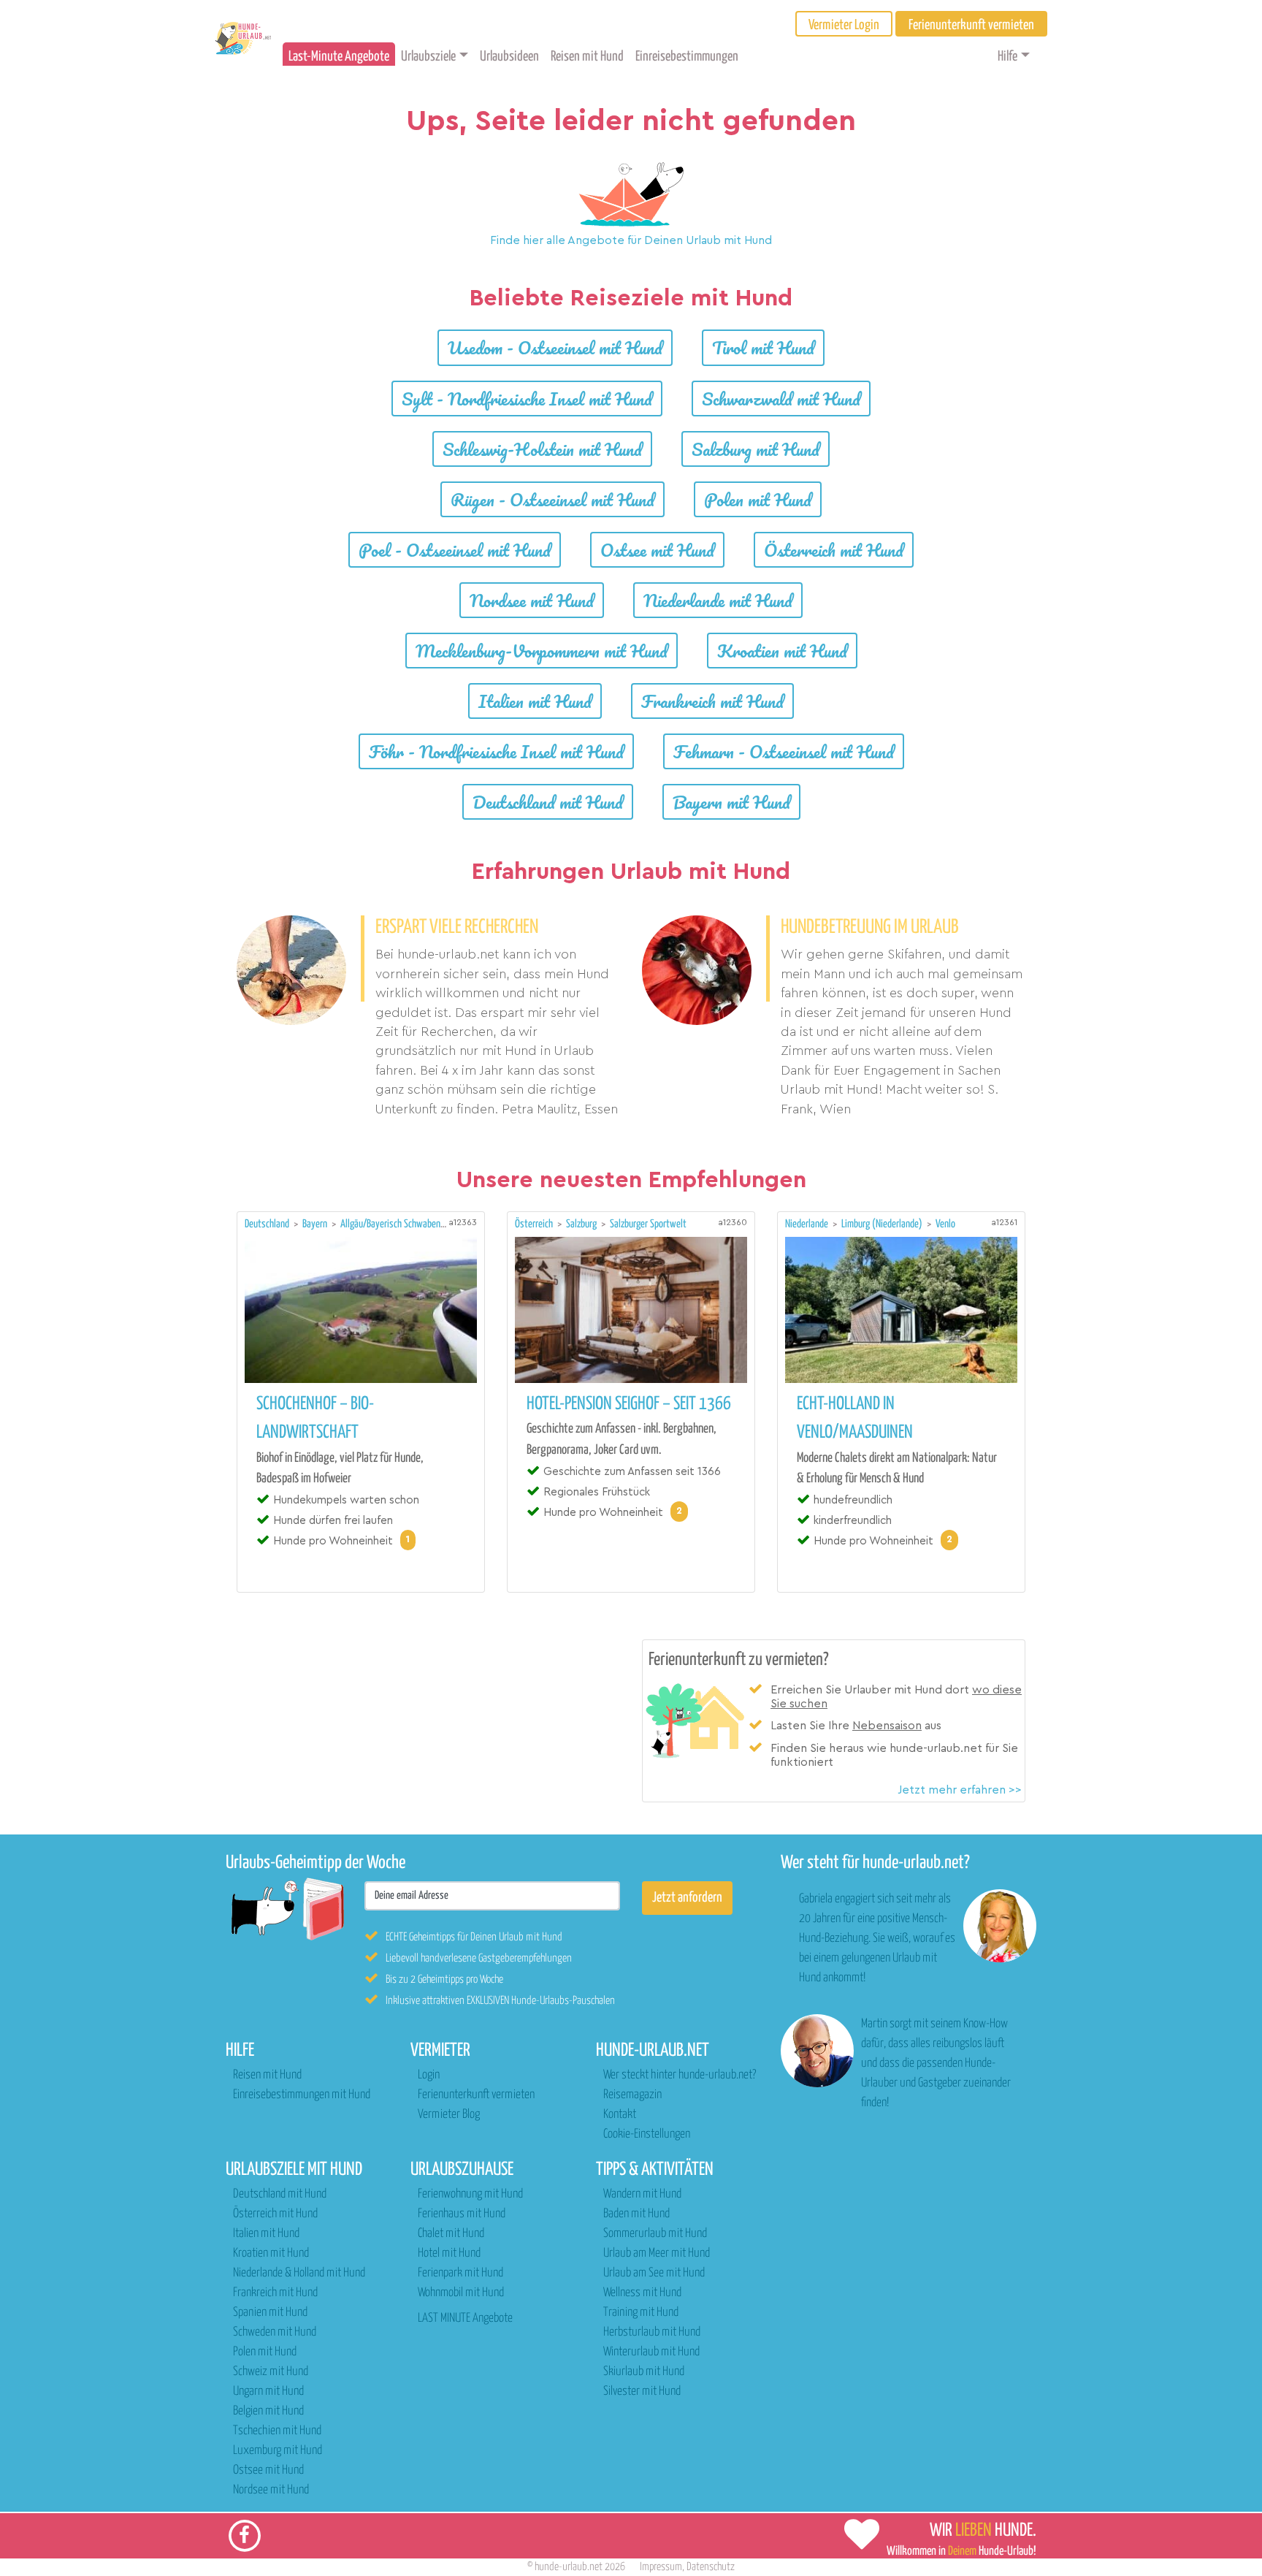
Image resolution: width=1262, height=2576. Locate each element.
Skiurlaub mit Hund (644, 2372)
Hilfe (1007, 57)
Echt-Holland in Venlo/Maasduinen (855, 1418)
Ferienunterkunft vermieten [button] (971, 25)
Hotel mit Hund (449, 2253)
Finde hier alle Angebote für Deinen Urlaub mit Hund (631, 240)
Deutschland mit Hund (548, 802)
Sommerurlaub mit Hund (655, 2234)
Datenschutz (711, 2567)
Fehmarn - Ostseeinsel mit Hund (784, 751)
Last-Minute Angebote (339, 57)
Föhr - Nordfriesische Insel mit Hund (496, 751)
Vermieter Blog (449, 2115)
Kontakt (620, 2115)
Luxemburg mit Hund (278, 2451)
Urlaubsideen (509, 57)
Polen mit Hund (758, 499)
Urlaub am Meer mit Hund (657, 2253)
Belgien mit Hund (268, 2411)
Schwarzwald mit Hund (781, 399)
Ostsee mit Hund (657, 550)
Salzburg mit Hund (756, 449)
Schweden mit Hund (275, 2332)
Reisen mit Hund (587, 57)
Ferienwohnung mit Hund (470, 2194)
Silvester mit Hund (642, 2392)
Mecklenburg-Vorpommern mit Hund (542, 651)
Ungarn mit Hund (268, 2392)
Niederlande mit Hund (718, 600)
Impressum (661, 2567)
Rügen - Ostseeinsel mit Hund (552, 499)
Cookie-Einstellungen (647, 2134)
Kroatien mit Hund (782, 651)
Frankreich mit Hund (712, 701)
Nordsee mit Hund (532, 600)
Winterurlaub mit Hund (651, 2352)
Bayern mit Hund (731, 802)
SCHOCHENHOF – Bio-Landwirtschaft (315, 1418)
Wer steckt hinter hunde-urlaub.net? (680, 2075)
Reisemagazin (632, 2095)
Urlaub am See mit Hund (654, 2273)
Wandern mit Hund (642, 2194)
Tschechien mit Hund (277, 2431)
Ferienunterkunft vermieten (476, 2095)
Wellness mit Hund (642, 2293)
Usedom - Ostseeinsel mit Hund (555, 347)
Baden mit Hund (636, 2214)
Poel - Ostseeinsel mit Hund (455, 550)
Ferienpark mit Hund (460, 2273)
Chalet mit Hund (451, 2234)
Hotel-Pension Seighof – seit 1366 (629, 1404)
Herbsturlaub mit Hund (652, 2332)
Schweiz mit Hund (271, 2372)
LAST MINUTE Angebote (465, 2318)
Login (429, 2075)
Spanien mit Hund (270, 2313)
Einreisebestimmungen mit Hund (302, 2095)
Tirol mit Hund (763, 347)
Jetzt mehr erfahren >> (960, 1790)
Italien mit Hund (535, 701)
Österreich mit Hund (834, 550)
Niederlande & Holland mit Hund (299, 2273)
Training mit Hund (641, 2313)
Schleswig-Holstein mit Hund (542, 449)
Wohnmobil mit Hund (461, 2293)
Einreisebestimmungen (687, 57)
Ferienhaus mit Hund (462, 2214)
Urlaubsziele (428, 57)
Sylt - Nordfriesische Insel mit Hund (527, 399)
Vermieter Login (844, 25)
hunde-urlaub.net (569, 2567)
